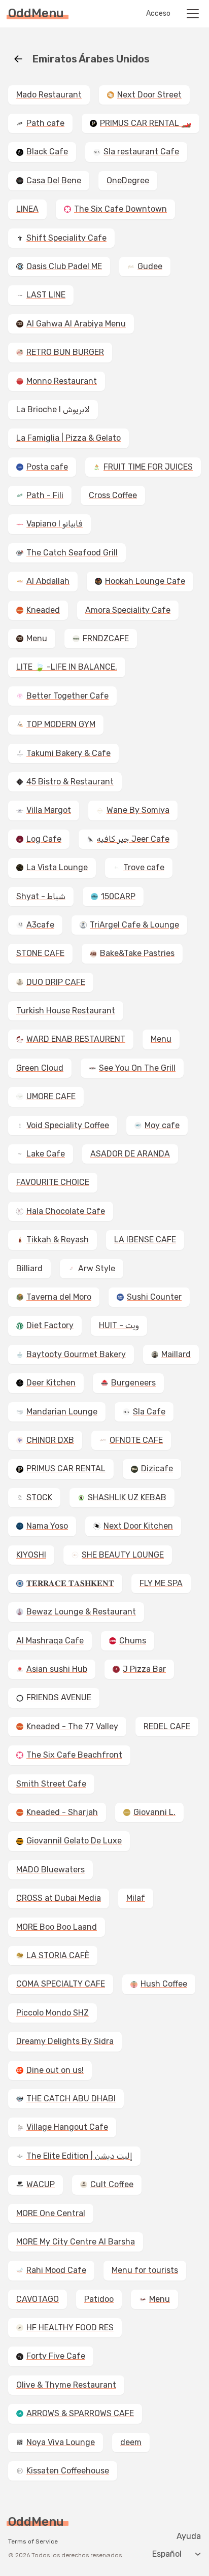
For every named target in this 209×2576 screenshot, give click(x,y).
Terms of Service (33, 2541)
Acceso (158, 14)
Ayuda (189, 2536)
